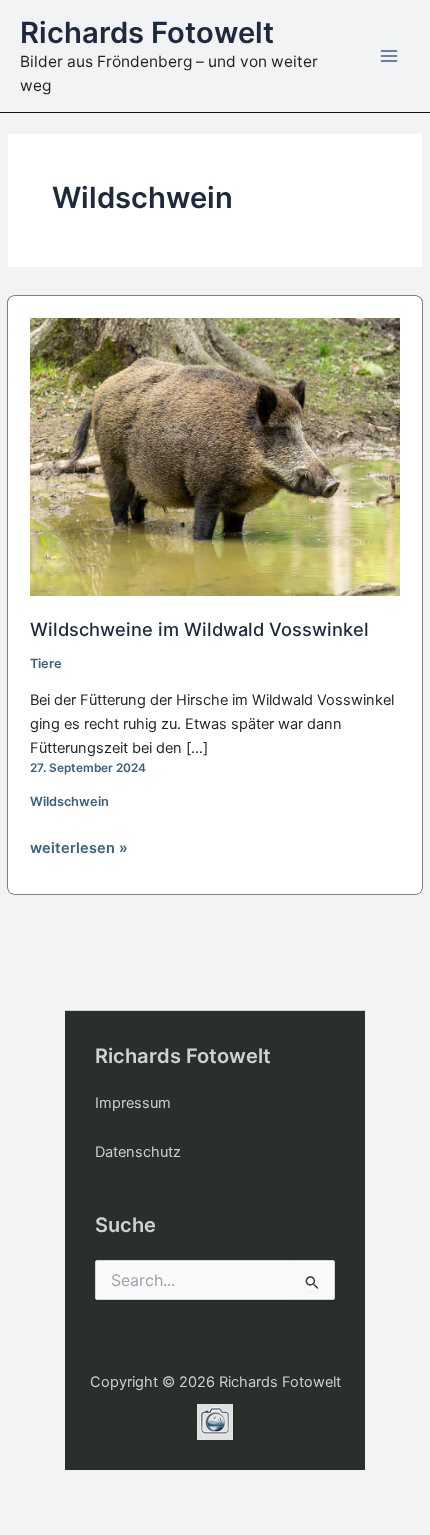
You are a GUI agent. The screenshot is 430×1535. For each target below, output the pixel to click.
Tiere (46, 663)
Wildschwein (69, 801)
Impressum (133, 1103)
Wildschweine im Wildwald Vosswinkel (199, 629)
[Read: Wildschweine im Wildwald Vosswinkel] (215, 456)
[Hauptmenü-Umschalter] (389, 56)
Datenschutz (138, 1152)
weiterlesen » (79, 849)
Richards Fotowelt (147, 32)
